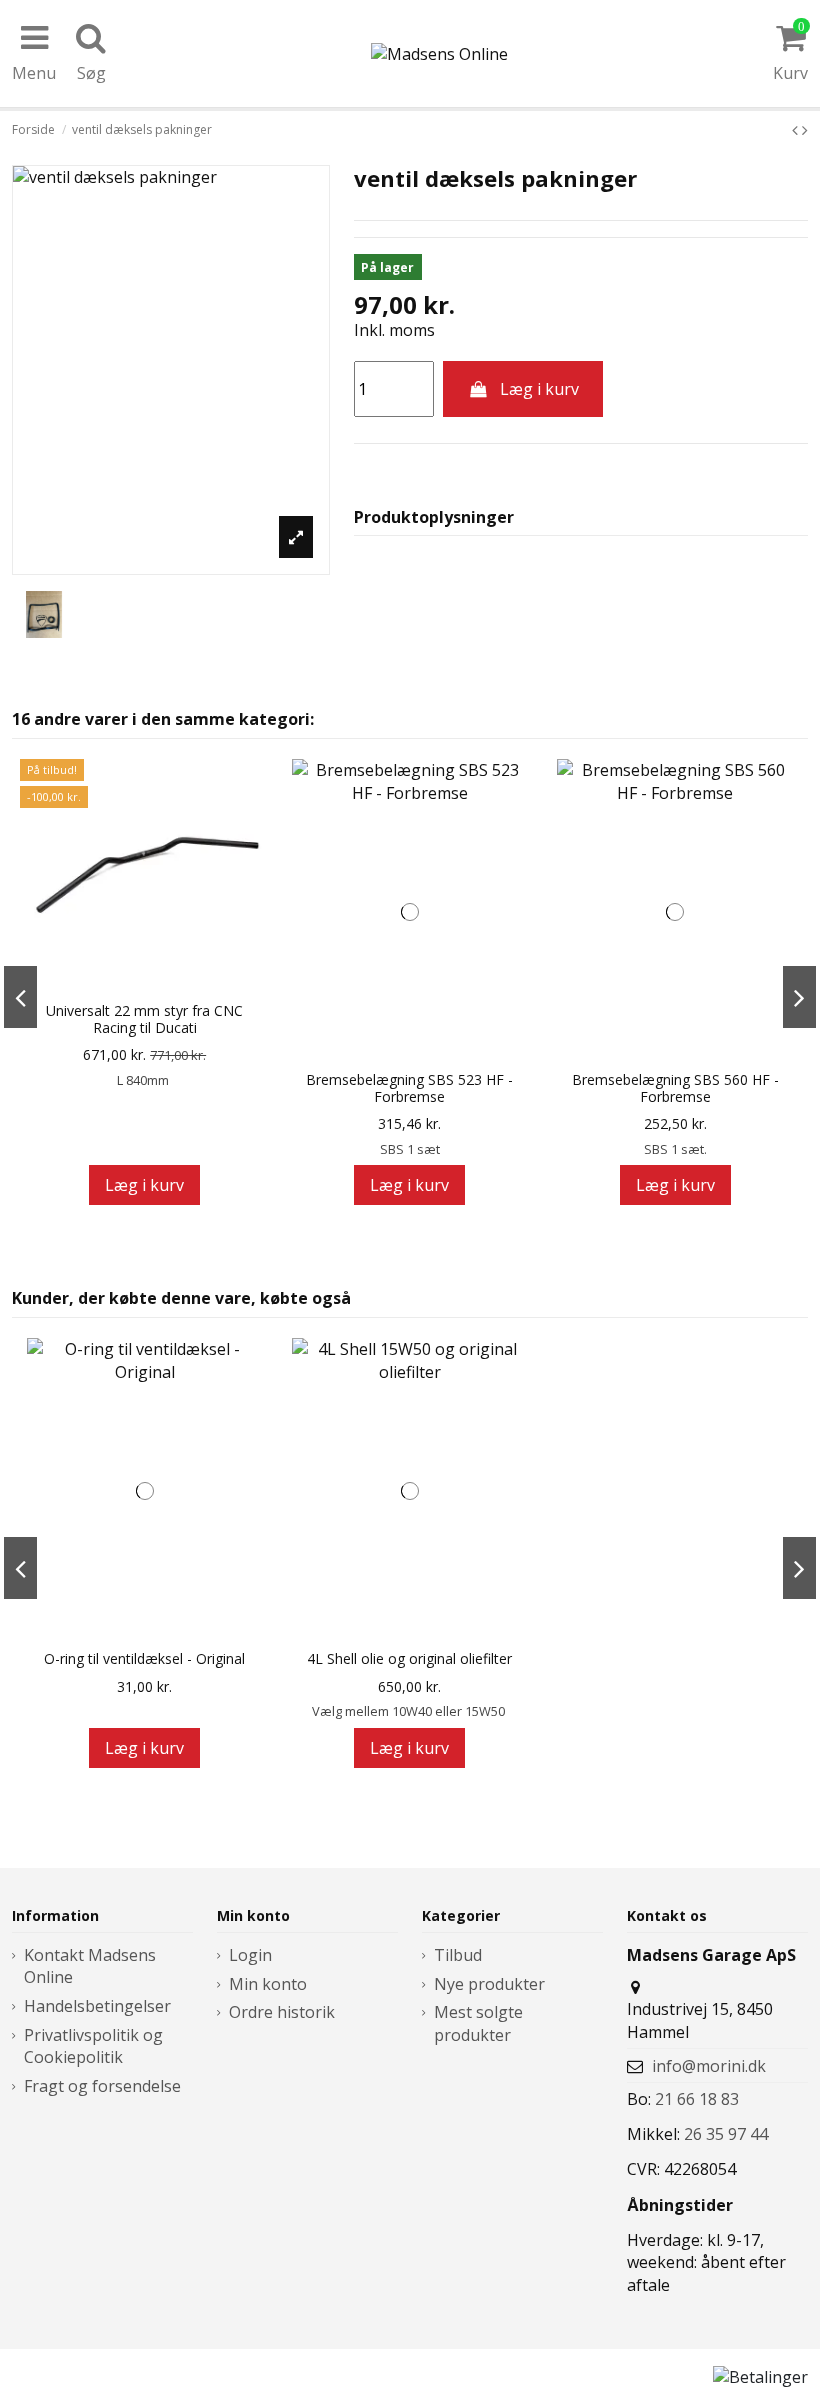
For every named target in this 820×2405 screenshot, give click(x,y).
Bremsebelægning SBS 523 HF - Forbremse (409, 1089)
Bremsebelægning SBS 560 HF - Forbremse (675, 1089)
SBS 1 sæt (410, 1149)
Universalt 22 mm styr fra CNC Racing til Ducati (144, 1020)
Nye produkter (489, 1984)
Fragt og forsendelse (102, 2086)
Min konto (268, 1984)
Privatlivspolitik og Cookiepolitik (93, 2046)
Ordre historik (282, 2012)
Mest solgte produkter (478, 2023)
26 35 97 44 (726, 2134)
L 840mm (144, 1080)
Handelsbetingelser (97, 2006)
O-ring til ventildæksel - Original (144, 1659)
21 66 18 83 (697, 2099)
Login (250, 1955)
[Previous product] (797, 130)
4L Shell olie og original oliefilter (409, 1659)
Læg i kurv (539, 389)
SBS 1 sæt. (675, 1149)
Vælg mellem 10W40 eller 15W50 (410, 1711)
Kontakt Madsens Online (90, 1966)
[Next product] (805, 130)
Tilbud (458, 1955)
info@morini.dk (709, 2066)
